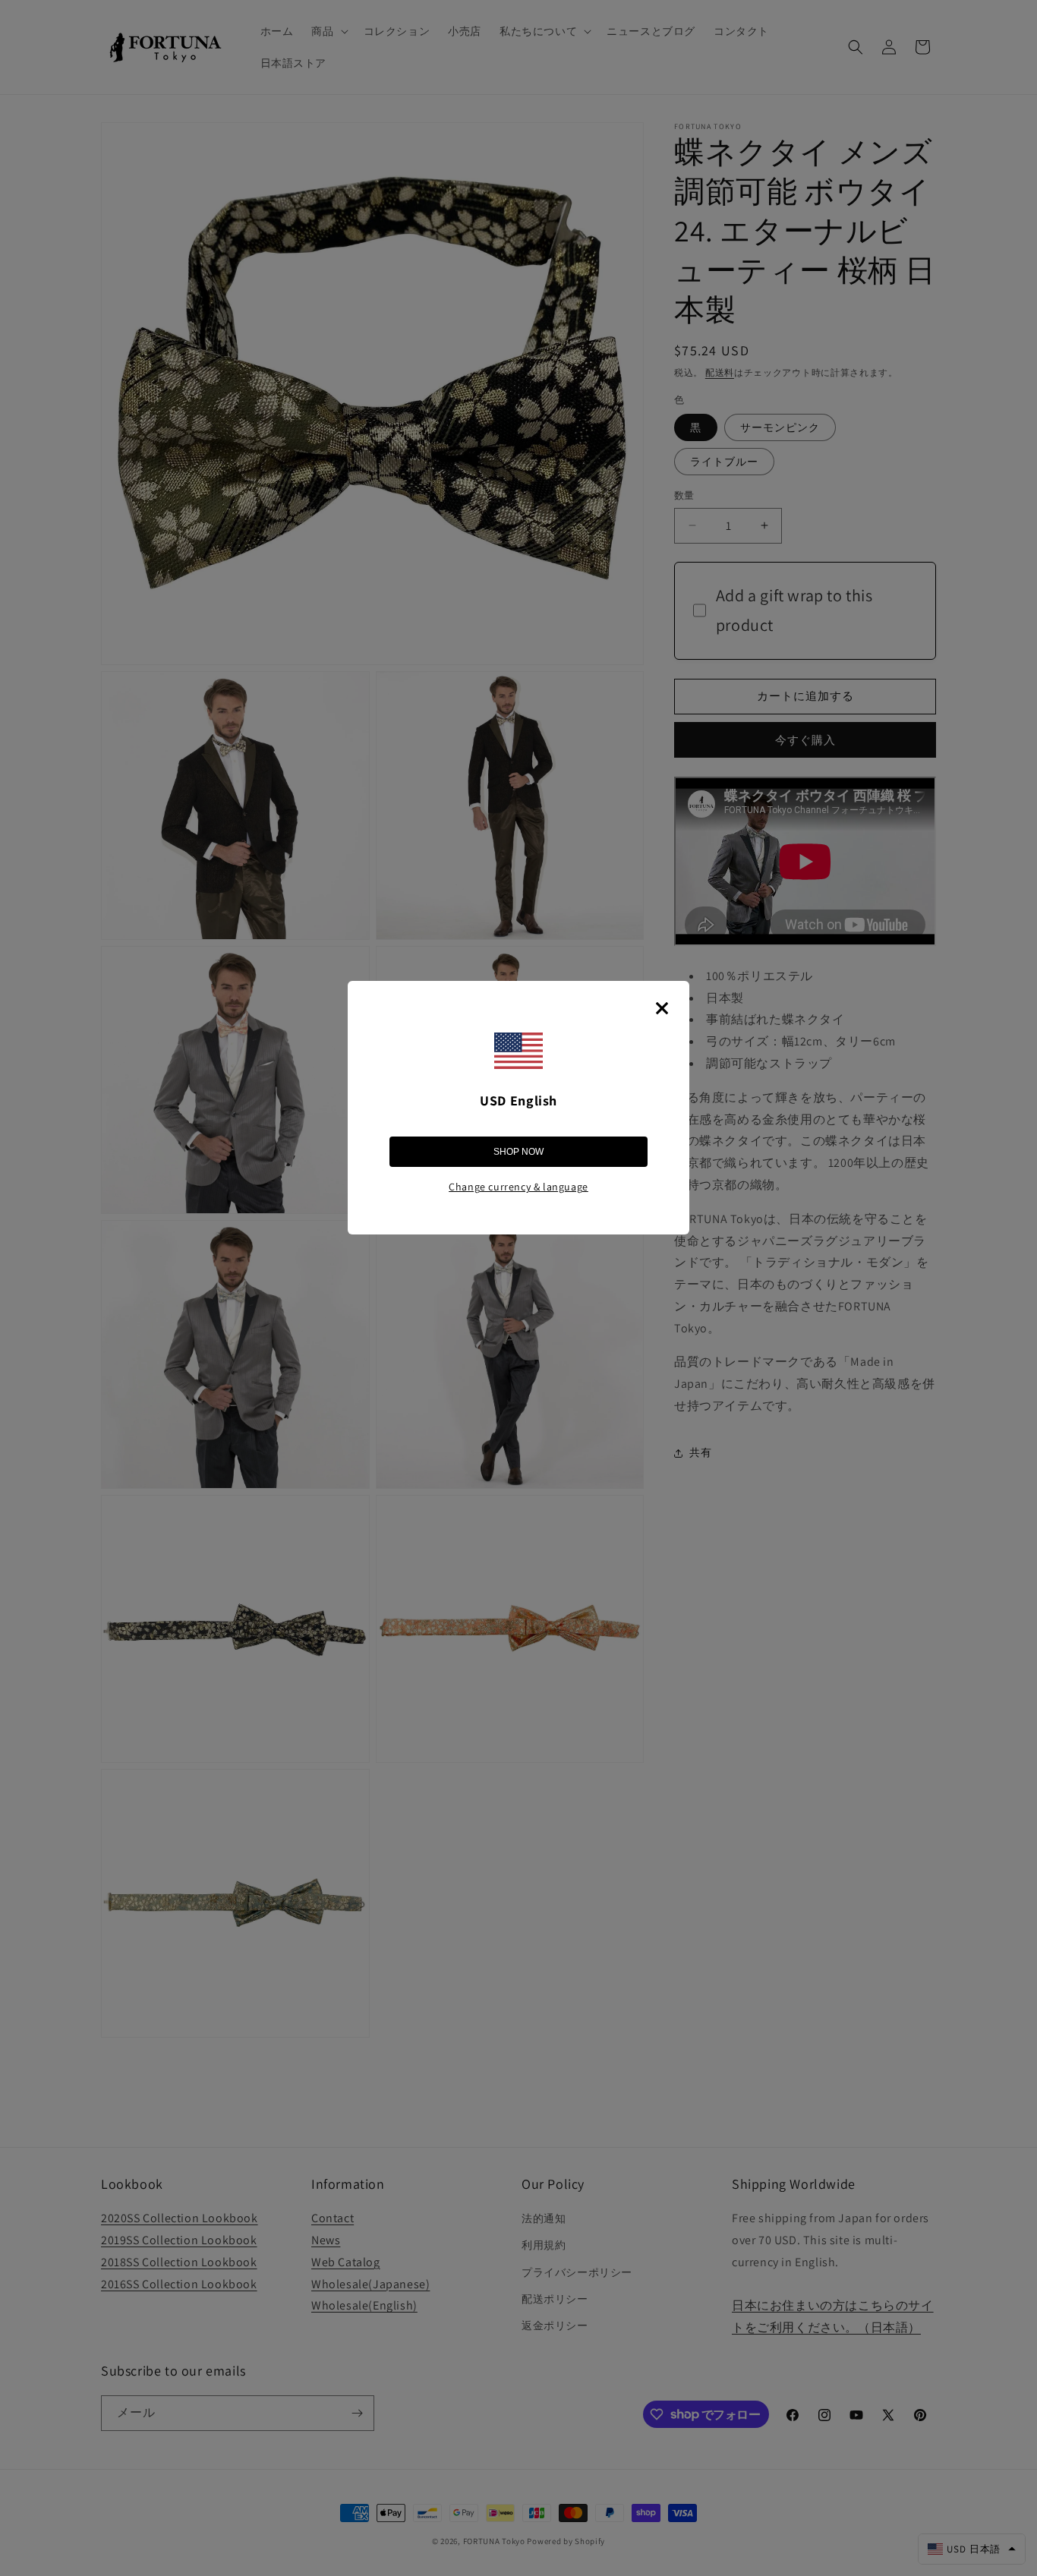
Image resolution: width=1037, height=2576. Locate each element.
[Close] (662, 1008)
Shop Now (518, 1152)
